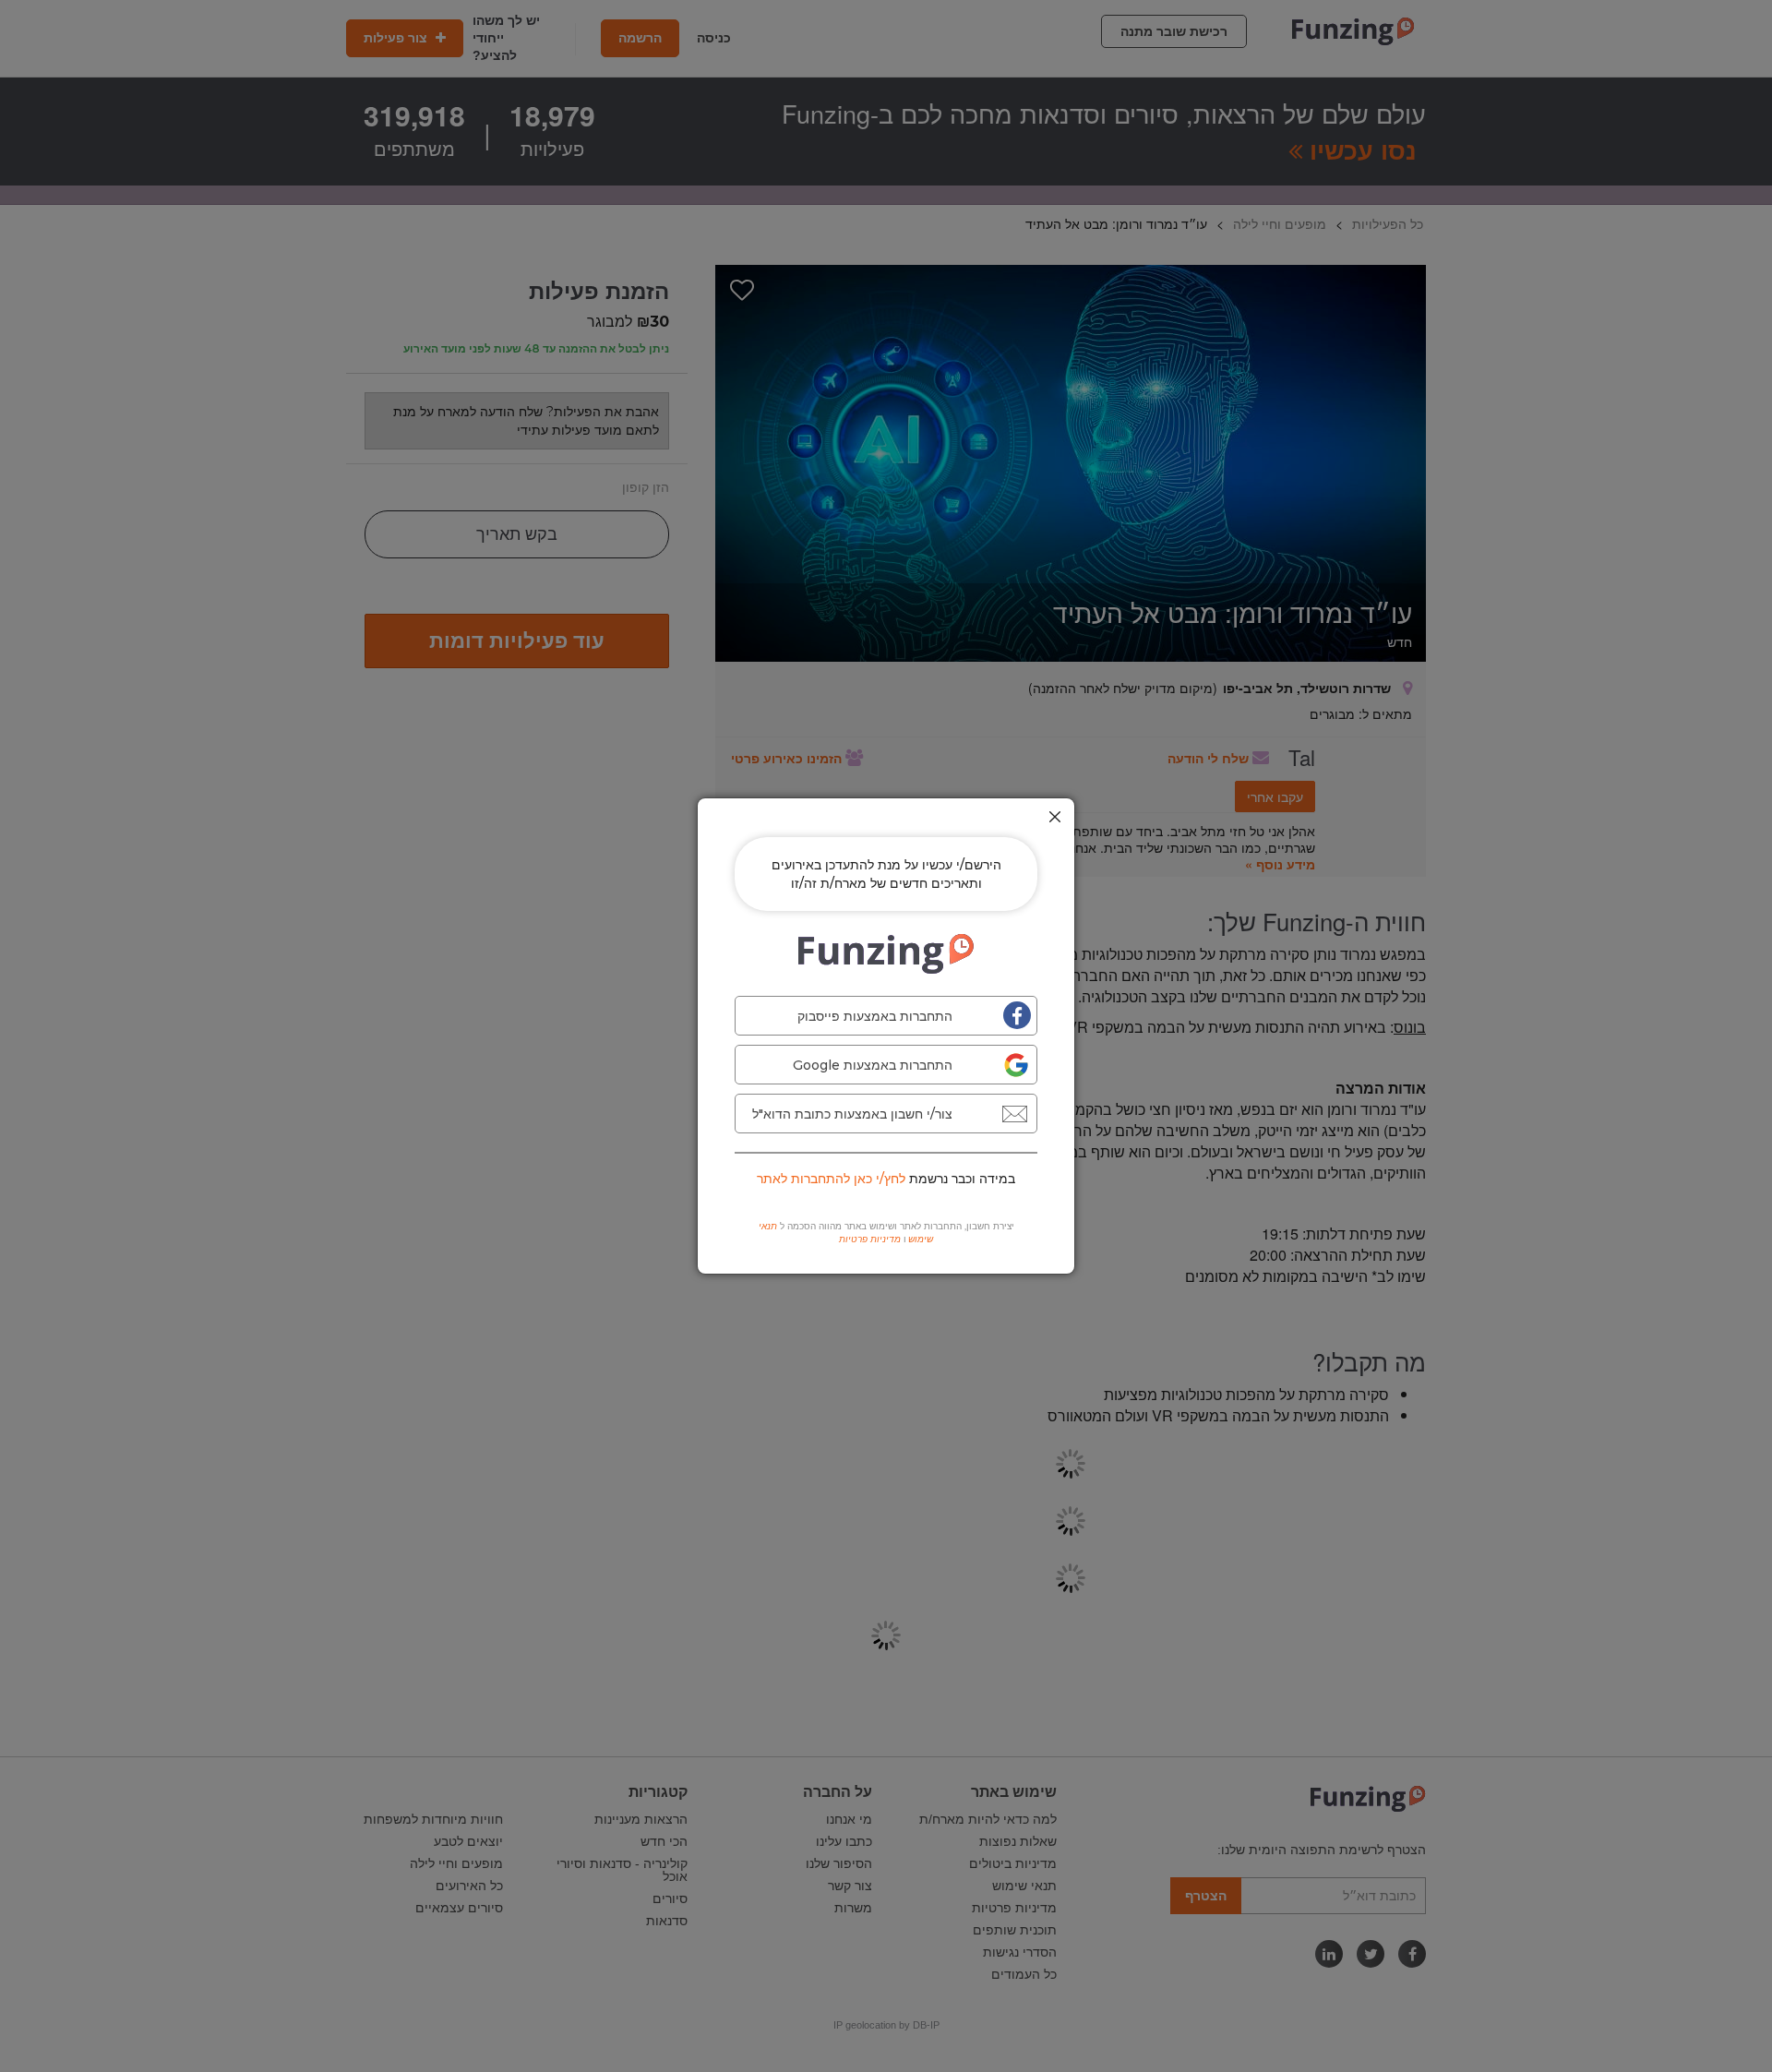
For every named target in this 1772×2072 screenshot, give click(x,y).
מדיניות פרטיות (870, 1239)
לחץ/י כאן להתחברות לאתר (831, 1179)
